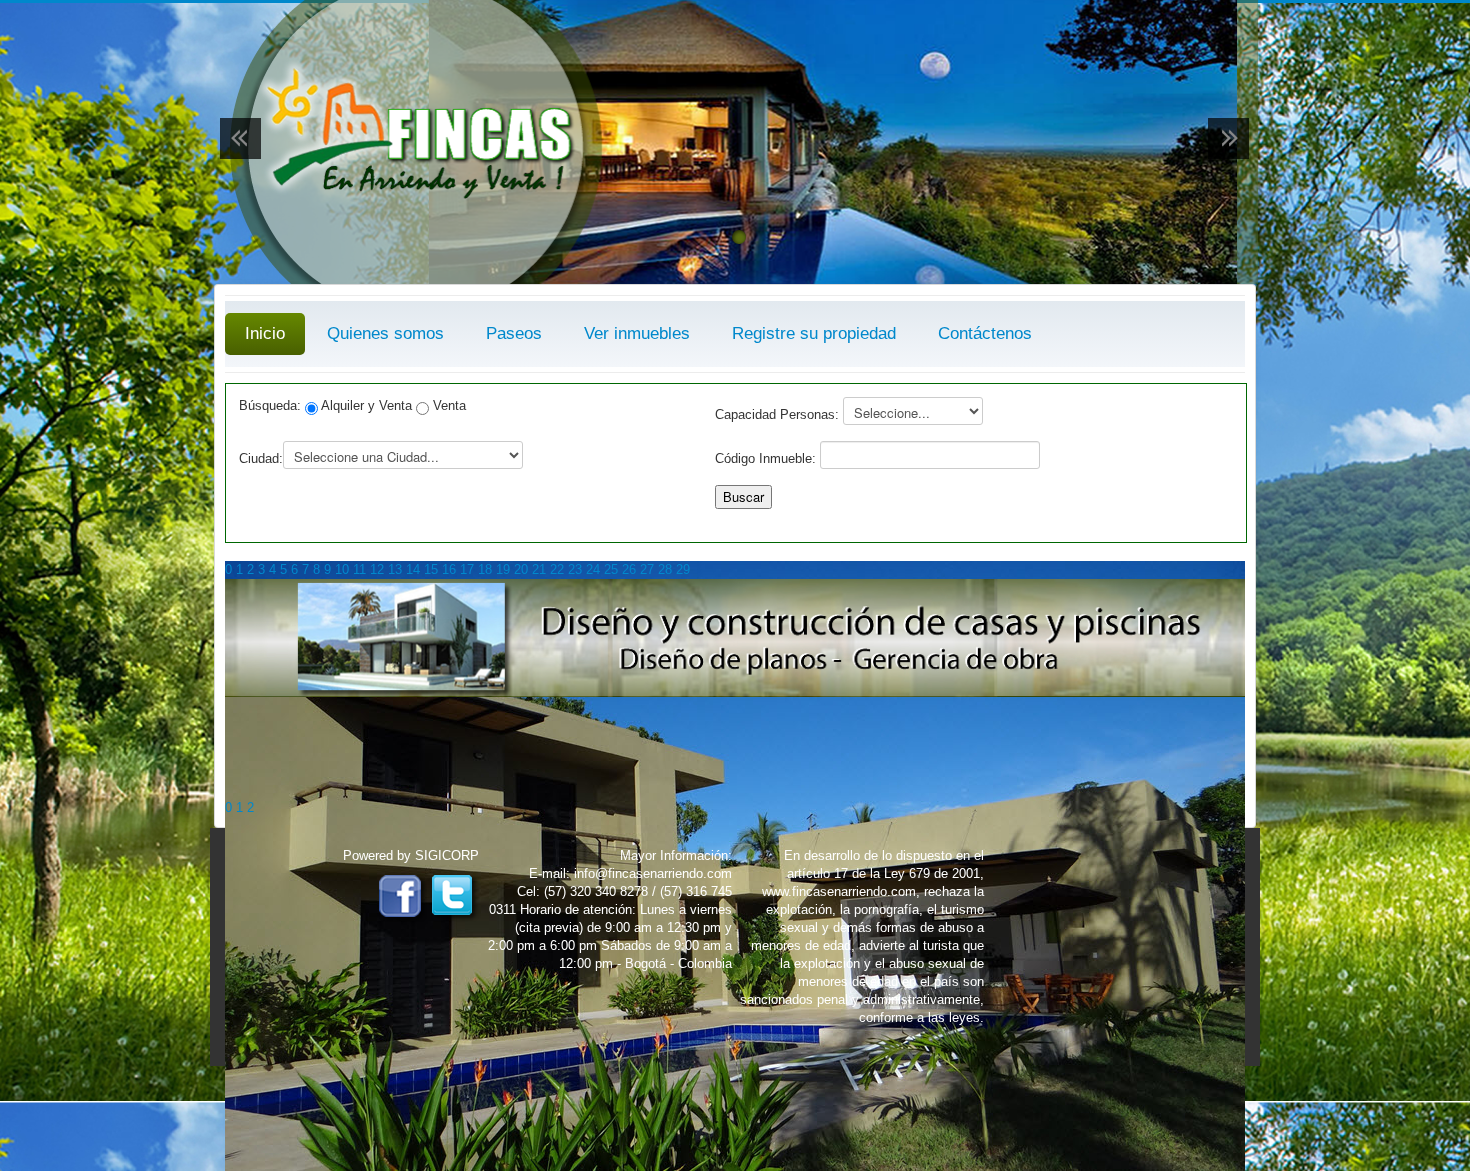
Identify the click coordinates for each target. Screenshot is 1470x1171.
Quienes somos (385, 333)
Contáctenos (985, 333)
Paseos (514, 333)
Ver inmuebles (637, 333)
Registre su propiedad (814, 333)
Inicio (265, 333)
